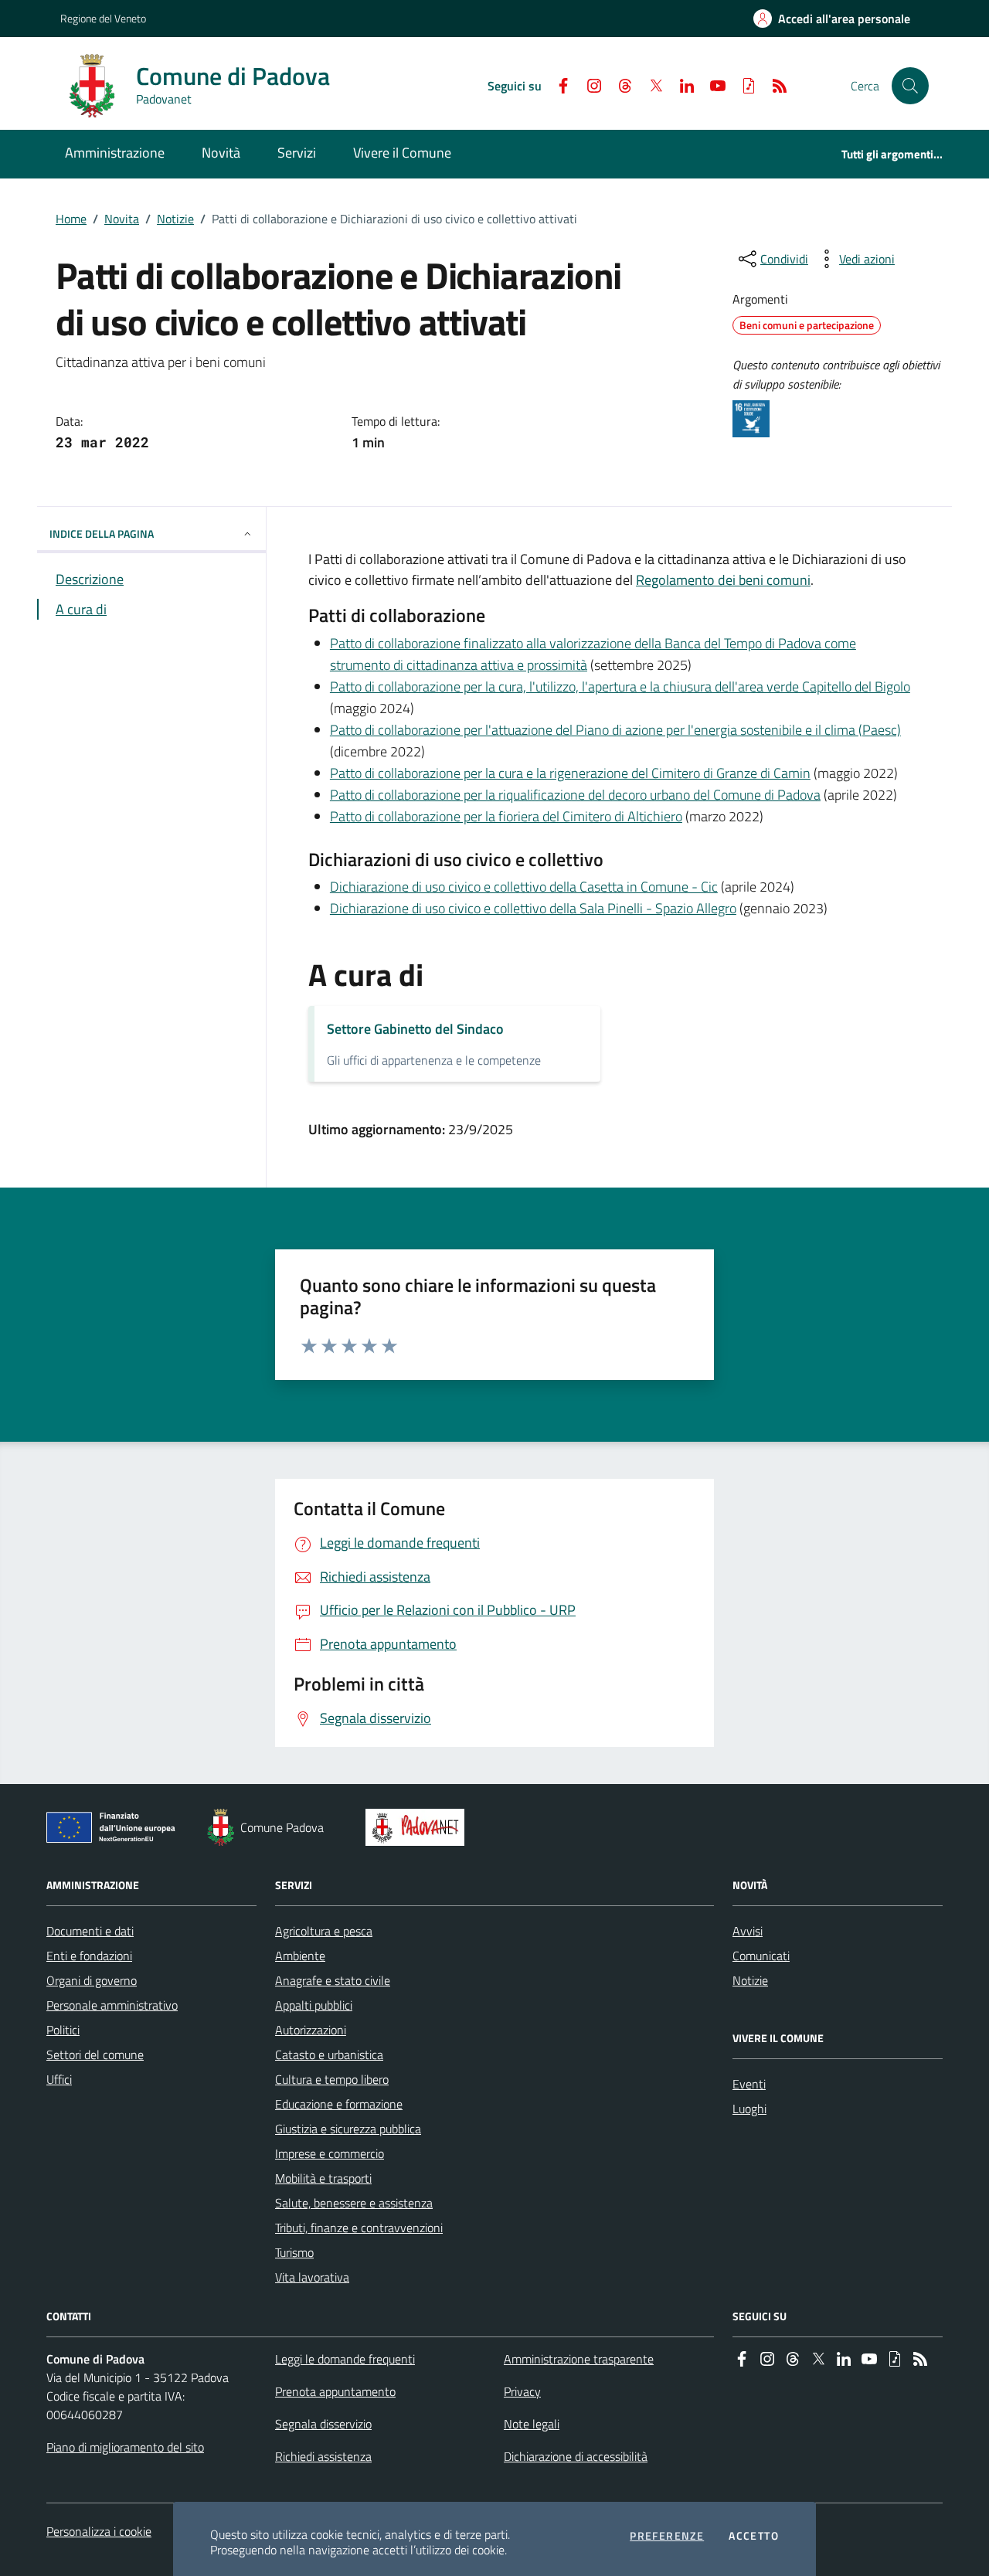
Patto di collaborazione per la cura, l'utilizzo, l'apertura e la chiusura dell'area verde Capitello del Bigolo (620, 686)
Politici (63, 2030)
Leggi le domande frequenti (345, 2359)
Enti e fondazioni (89, 1956)
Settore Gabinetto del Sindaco (415, 1029)
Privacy (522, 2391)
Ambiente (300, 1956)
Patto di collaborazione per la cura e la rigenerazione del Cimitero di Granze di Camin (570, 773)
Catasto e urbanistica (329, 2054)
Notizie (175, 219)
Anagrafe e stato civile (333, 1980)
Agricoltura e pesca (324, 1931)
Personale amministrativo (112, 2005)
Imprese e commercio (330, 2153)
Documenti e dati (90, 1931)
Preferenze (667, 2536)
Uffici (59, 2079)
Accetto (754, 2536)
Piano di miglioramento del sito (125, 2447)
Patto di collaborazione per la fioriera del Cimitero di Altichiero (506, 816)
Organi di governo (92, 1980)
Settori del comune (95, 2054)
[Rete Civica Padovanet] (418, 1827)
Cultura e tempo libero (332, 2079)
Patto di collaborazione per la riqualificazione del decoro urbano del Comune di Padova (575, 795)
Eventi (749, 2084)
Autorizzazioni (311, 2030)
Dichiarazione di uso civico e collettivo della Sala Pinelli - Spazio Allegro (533, 908)
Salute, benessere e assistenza (354, 2203)
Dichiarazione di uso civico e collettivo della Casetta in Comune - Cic (524, 887)
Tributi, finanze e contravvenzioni (359, 2228)
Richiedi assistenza (323, 2456)
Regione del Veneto (103, 18)
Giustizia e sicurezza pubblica (348, 2129)
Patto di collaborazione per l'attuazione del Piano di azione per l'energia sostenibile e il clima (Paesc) (615, 730)
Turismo (294, 2252)
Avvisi (748, 1931)
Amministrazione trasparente (579, 2359)
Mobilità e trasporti (323, 2178)
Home (71, 219)
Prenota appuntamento (335, 2391)
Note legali (532, 2424)
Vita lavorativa (312, 2277)
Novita (122, 219)
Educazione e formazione (339, 2104)
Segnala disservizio (323, 2424)
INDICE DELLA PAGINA (102, 534)
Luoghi (749, 2109)
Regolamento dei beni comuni (723, 580)
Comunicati (761, 1956)
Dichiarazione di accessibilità (576, 2456)
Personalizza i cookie (99, 2531)
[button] (910, 86)
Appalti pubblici (314, 2005)
